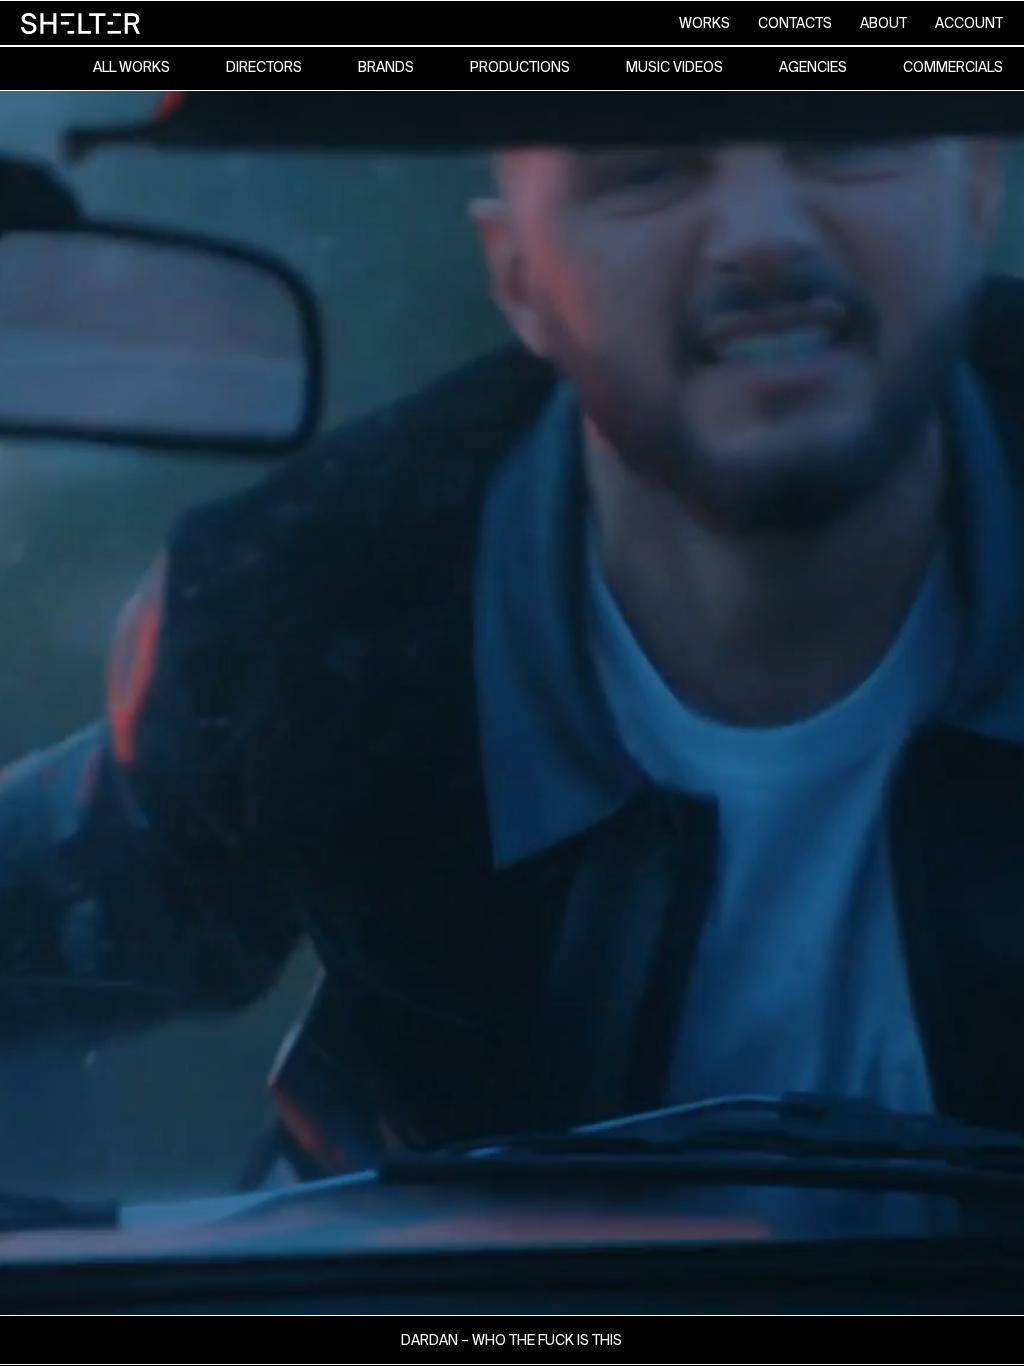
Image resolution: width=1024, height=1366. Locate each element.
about (883, 23)
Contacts (795, 23)
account (969, 23)
